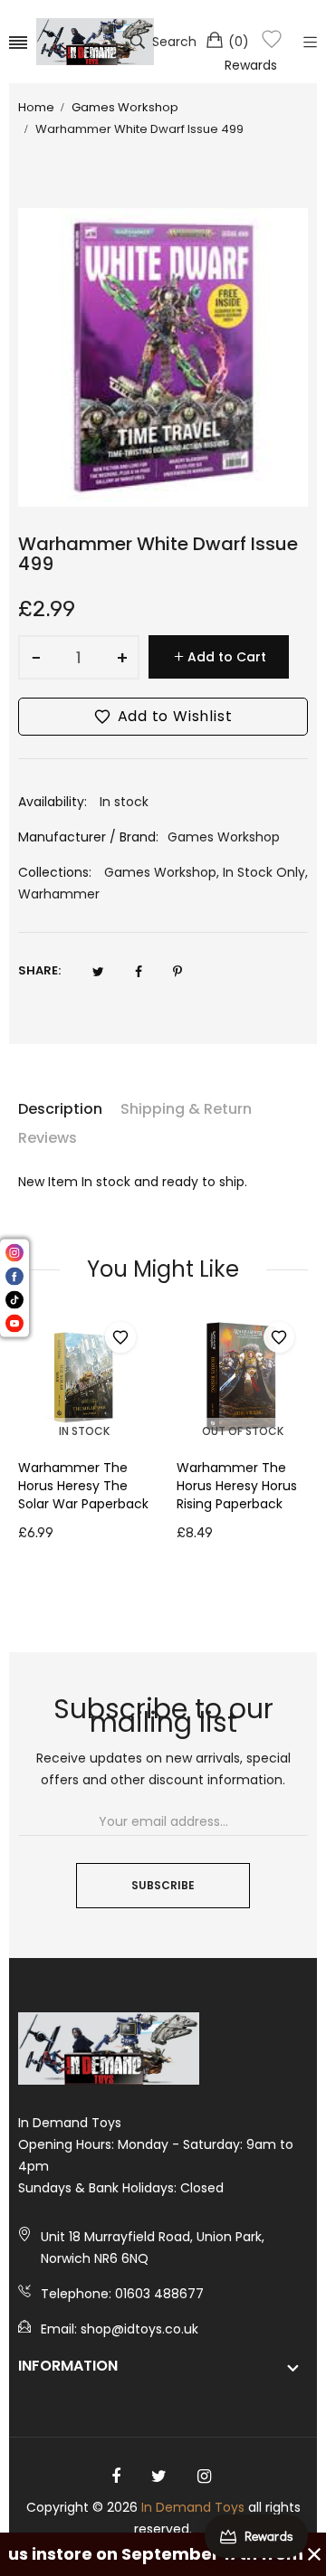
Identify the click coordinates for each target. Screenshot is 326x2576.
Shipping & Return (186, 1109)
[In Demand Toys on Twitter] (159, 2476)
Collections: (55, 872)
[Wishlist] (272, 42)
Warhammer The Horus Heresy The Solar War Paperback (83, 1486)
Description (60, 1109)
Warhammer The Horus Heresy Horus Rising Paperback (237, 1486)
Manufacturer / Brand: (88, 837)
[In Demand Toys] (95, 42)
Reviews (48, 1138)
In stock (84, 1431)
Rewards (251, 65)
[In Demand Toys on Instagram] (204, 2476)
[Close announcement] (314, 2554)
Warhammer (59, 894)
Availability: (53, 802)
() (239, 42)
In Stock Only (264, 872)
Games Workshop (160, 872)
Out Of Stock (243, 1431)
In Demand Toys (193, 2507)
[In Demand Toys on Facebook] (116, 2476)
